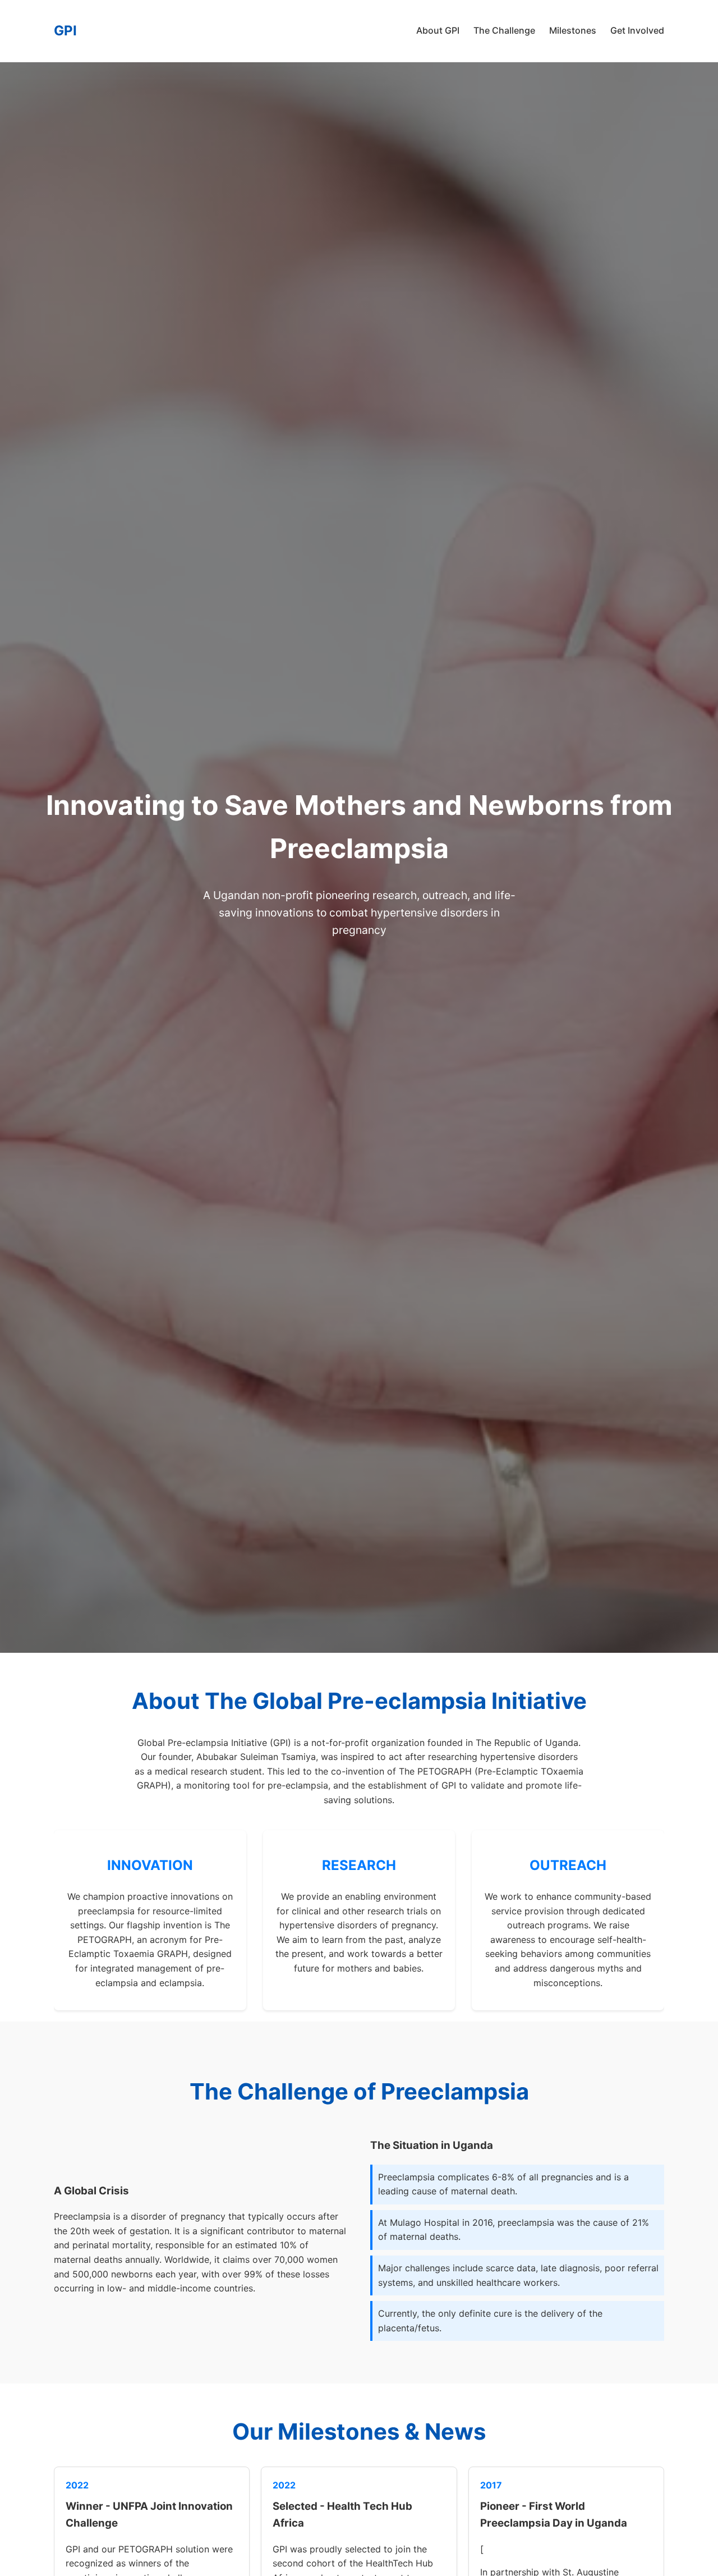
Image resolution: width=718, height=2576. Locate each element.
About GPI (438, 30)
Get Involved (637, 30)
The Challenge (504, 30)
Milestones (573, 30)
